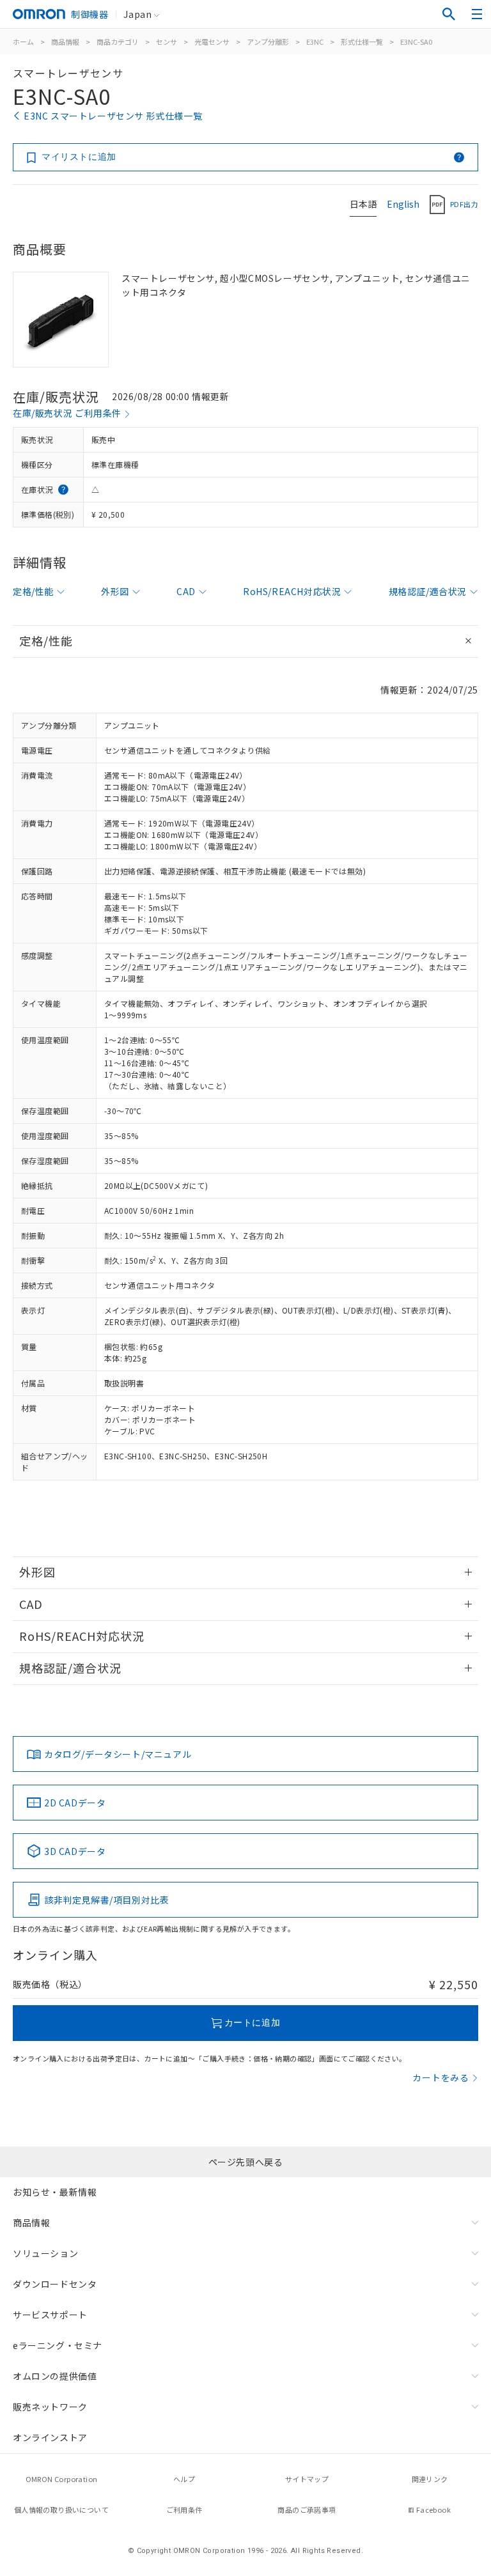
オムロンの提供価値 (55, 2376)
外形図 (115, 591)
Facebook (433, 2510)
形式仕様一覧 (362, 42)
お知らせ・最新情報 (55, 2192)
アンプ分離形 (268, 42)
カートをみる (441, 2077)
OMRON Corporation (62, 2479)
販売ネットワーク (50, 2407)
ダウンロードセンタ (55, 2284)
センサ (167, 42)
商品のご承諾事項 (307, 2510)
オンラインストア (50, 2437)
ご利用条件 (184, 2510)
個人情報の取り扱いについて (61, 2510)
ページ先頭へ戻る (246, 2162)
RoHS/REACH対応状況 (292, 591)
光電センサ (212, 42)
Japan (137, 14)
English (403, 204)
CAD (186, 591)
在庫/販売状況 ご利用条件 (67, 413)
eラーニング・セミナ (58, 2345)
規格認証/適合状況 (428, 591)
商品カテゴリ (118, 42)
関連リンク (430, 2479)
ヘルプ (184, 2479)
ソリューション (45, 2253)
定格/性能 (33, 591)
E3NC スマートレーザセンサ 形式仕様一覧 (113, 116)
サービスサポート (50, 2315)
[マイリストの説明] (459, 157)
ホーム (23, 42)
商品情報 (65, 42)
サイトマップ (307, 2479)
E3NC (315, 42)
